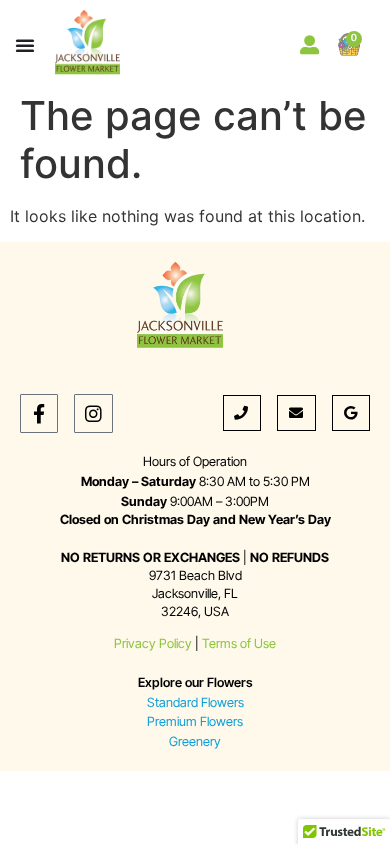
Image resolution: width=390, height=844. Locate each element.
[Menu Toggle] (25, 45)
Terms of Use (239, 643)
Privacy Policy (153, 643)
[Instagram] (93, 413)
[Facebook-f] (39, 413)
